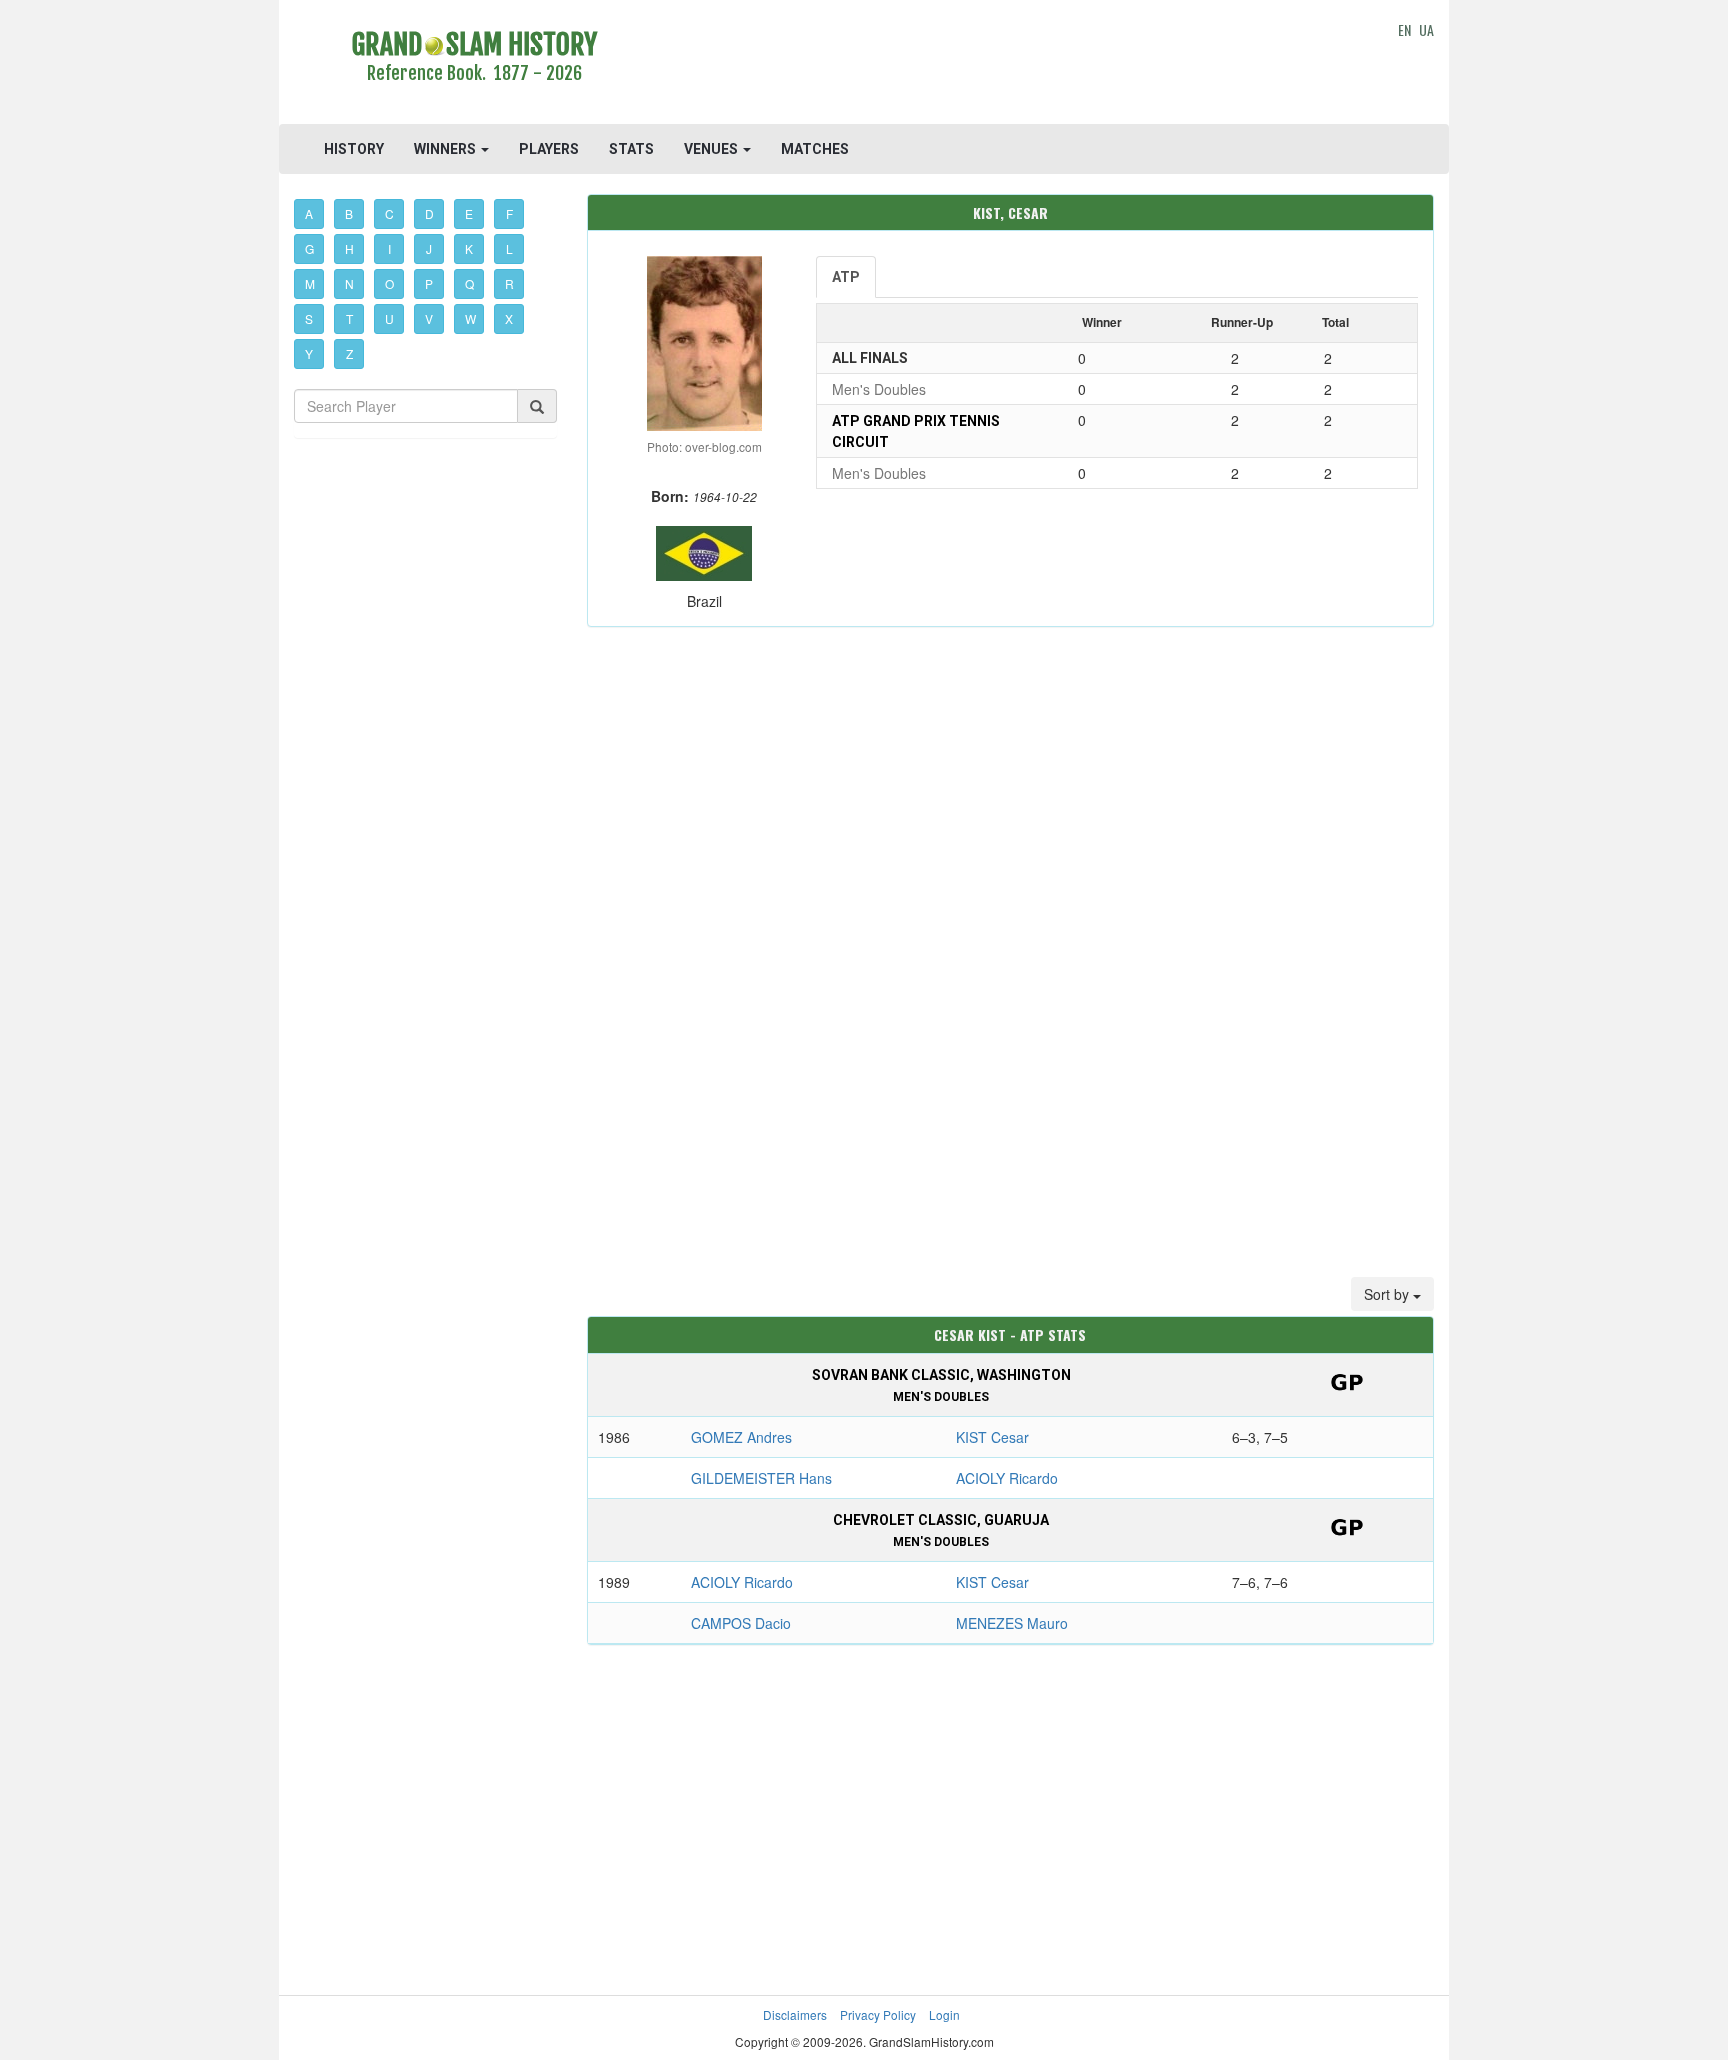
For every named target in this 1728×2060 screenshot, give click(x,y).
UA (1426, 29)
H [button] (349, 248)
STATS (631, 149)
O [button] (389, 283)
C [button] (389, 213)
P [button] (429, 283)
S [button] (309, 318)
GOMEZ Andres (741, 1437)
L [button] (509, 248)
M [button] (310, 283)
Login (944, 2014)
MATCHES (815, 149)
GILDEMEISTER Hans (761, 1478)
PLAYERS (549, 149)
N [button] (349, 283)
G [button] (309, 248)
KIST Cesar (992, 1437)
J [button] (429, 248)
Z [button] (349, 353)
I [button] (389, 248)
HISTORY (354, 149)
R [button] (509, 283)
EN (1404, 29)
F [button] (509, 213)
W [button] (470, 318)
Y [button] (309, 353)
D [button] (429, 213)
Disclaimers (795, 2014)
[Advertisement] (1010, 65)
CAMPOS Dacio (741, 1623)
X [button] (509, 318)
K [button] (469, 248)
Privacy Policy (878, 2014)
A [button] (309, 213)
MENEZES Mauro (1012, 1623)
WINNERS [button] (446, 149)
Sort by (1388, 1294)
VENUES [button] (712, 149)
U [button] (389, 318)
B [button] (349, 213)
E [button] (469, 213)
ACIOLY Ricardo (1007, 1478)
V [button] (429, 318)
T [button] (349, 318)
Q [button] (469, 283)
